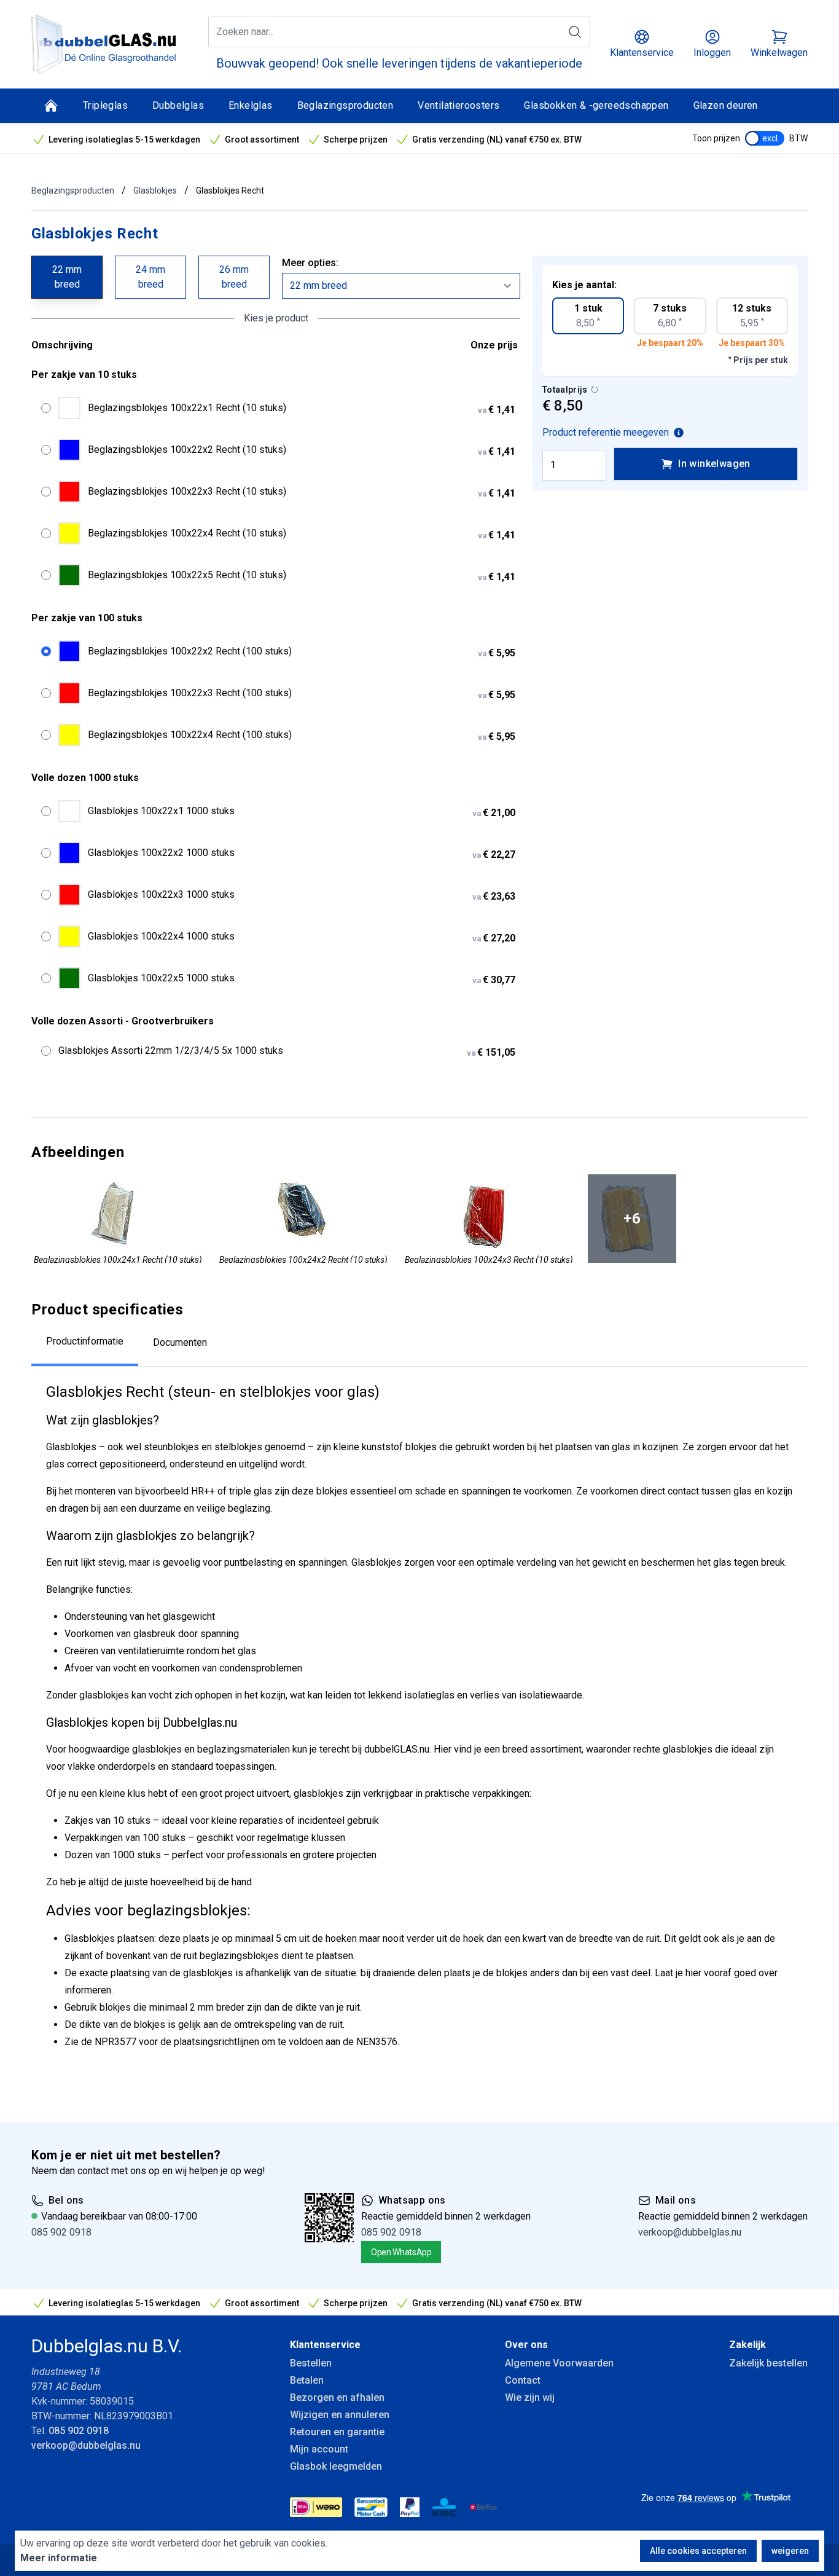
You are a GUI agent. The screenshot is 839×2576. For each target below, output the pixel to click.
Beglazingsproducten (345, 105)
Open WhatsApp (401, 2252)
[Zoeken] (575, 32)
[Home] (51, 106)
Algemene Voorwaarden (559, 2363)
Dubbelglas (178, 105)
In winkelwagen (714, 464)
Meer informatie (59, 2558)
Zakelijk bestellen (768, 2363)
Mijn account (319, 2449)
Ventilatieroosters (459, 105)
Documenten (180, 1342)
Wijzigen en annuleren (340, 2415)
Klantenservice (325, 2345)
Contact (523, 2380)
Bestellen (311, 2363)
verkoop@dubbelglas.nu (690, 2232)
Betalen (307, 2380)
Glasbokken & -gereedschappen (596, 105)
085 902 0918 (61, 2232)
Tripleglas (105, 105)
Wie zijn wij (530, 2397)
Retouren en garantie (337, 2432)
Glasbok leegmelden (336, 2466)
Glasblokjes (155, 190)
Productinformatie (85, 1341)
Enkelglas (251, 105)
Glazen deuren (726, 105)
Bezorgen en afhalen (337, 2397)
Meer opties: (310, 263)
